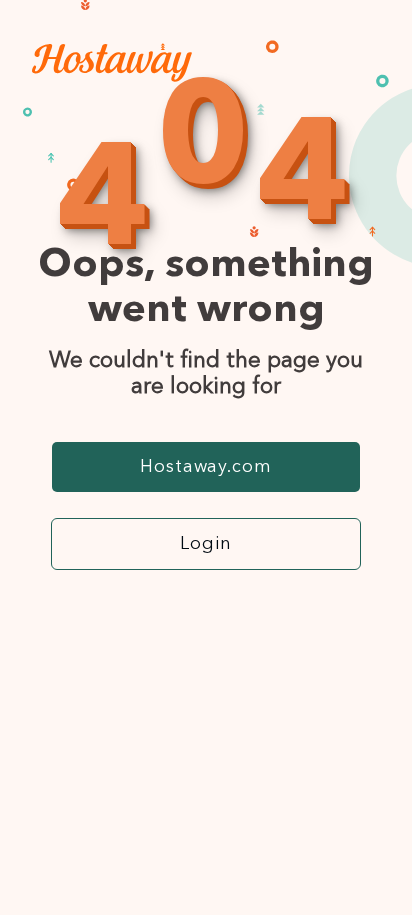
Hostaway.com (206, 467)
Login (206, 544)
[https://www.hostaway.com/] (112, 76)
